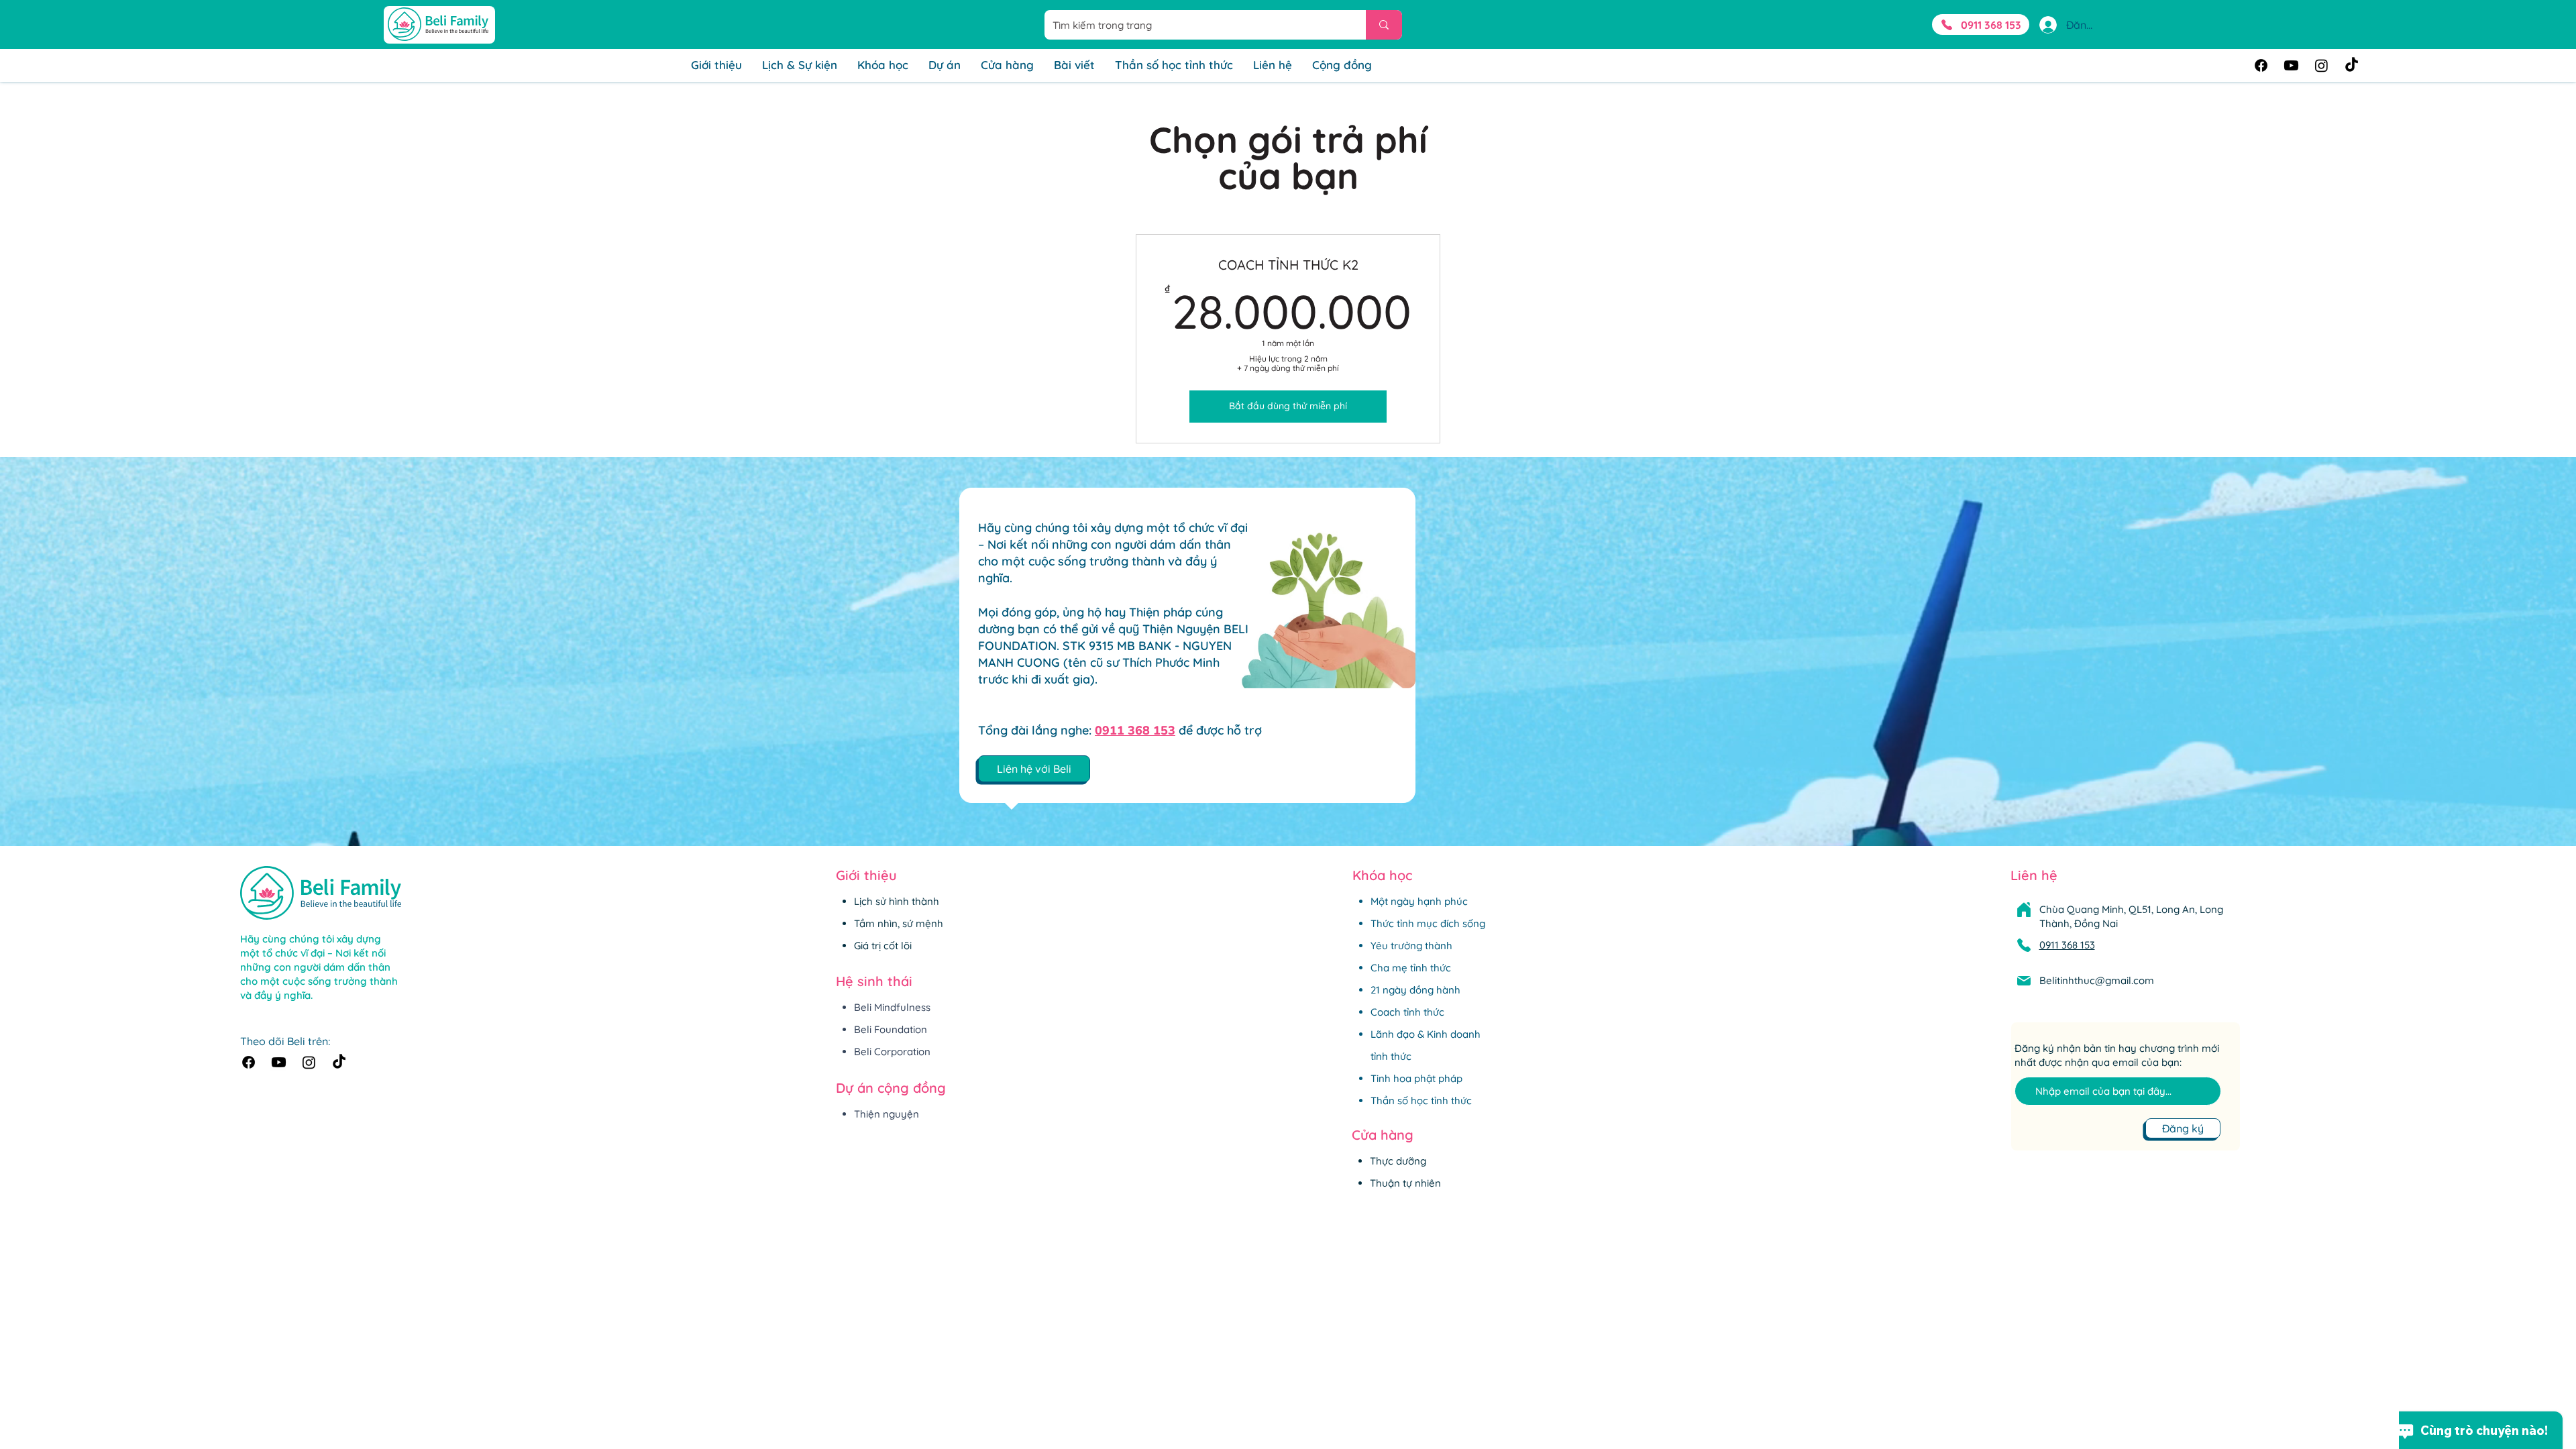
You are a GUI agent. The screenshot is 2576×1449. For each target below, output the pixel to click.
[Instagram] (2321, 65)
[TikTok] (2352, 65)
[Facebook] (2261, 65)
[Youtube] (2291, 65)
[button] (1034, 769)
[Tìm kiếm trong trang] (1384, 25)
